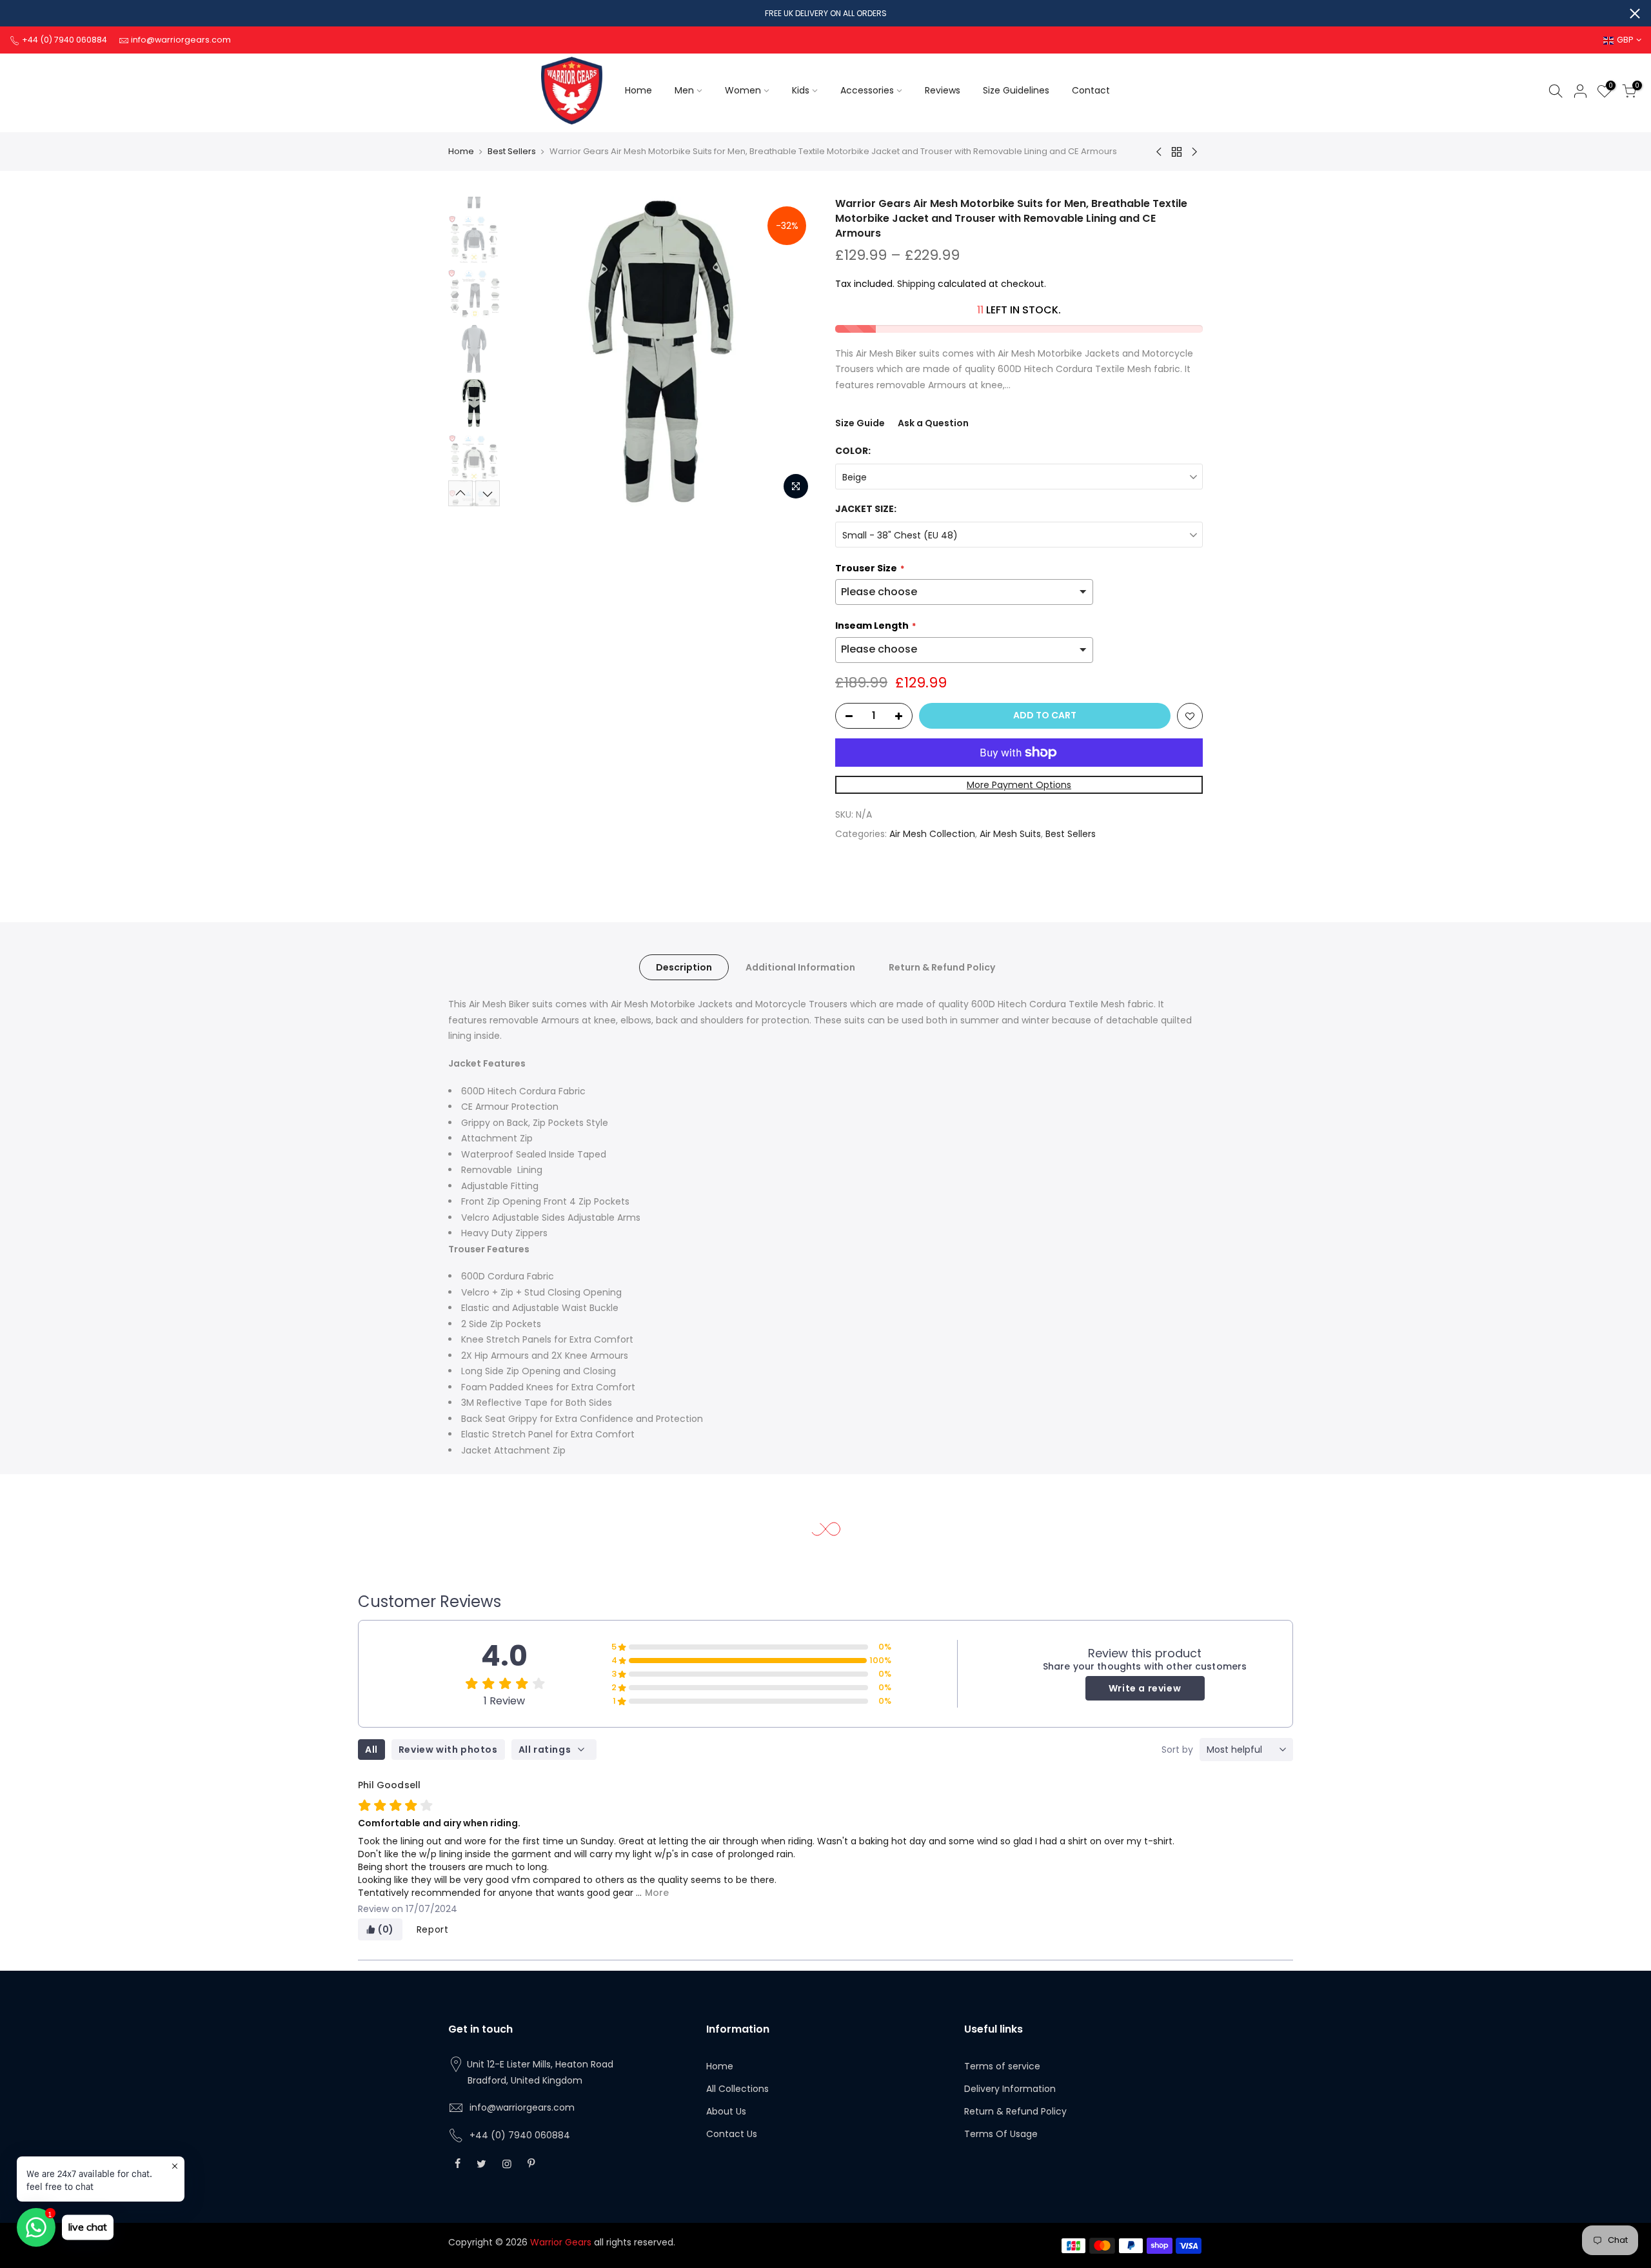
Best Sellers (512, 151)
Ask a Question (933, 423)
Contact (1091, 90)
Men (684, 90)
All (371, 1750)
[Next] (793, 351)
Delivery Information (1010, 2089)
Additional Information (800, 967)
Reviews (943, 90)
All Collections (737, 2089)
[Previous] (529, 351)
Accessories (867, 90)
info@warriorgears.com (522, 2107)
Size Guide (860, 423)
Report (433, 1929)
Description (684, 967)
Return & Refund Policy (942, 967)
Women (743, 90)
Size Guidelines (1016, 90)
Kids (801, 90)
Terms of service (1002, 2066)
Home (638, 90)
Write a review (1145, 1688)
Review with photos (448, 1750)
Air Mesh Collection (932, 834)
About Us (726, 2111)
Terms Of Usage (1001, 2134)
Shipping (916, 284)
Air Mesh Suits (1010, 834)
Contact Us (732, 2134)
